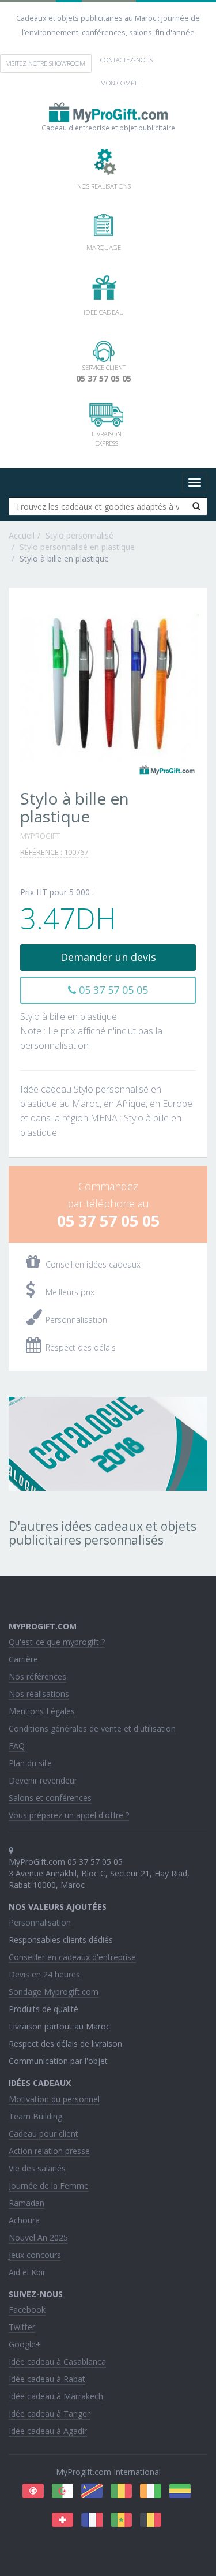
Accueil (22, 535)
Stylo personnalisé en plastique (77, 547)
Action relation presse (49, 2151)
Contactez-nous (126, 60)
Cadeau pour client (43, 2134)
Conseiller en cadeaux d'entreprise (72, 1957)
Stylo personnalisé (79, 535)
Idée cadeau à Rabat (47, 2379)
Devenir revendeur (43, 1780)
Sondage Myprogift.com (54, 1992)
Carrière (23, 1659)
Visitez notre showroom (46, 63)
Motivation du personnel (54, 2099)
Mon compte (120, 83)
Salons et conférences (50, 1798)
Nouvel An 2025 (38, 2237)
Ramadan (26, 2203)
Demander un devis (108, 957)
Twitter (22, 2327)
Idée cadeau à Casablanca (57, 2362)
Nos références (37, 1676)
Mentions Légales (42, 1711)
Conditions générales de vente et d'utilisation (92, 1728)
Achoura (24, 2220)
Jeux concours (35, 2255)
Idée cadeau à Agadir (48, 2431)
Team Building (35, 2116)
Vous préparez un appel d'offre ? (69, 1815)
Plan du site (30, 1763)
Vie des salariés (37, 2168)
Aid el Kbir (27, 2272)
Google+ (25, 2344)
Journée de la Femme (49, 2186)
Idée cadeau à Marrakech (56, 2396)
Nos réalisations (39, 1694)
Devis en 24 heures (44, 1974)
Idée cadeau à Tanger (49, 2414)
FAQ (17, 1746)
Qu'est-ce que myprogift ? (57, 1642)
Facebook (27, 2310)
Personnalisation (40, 1922)
